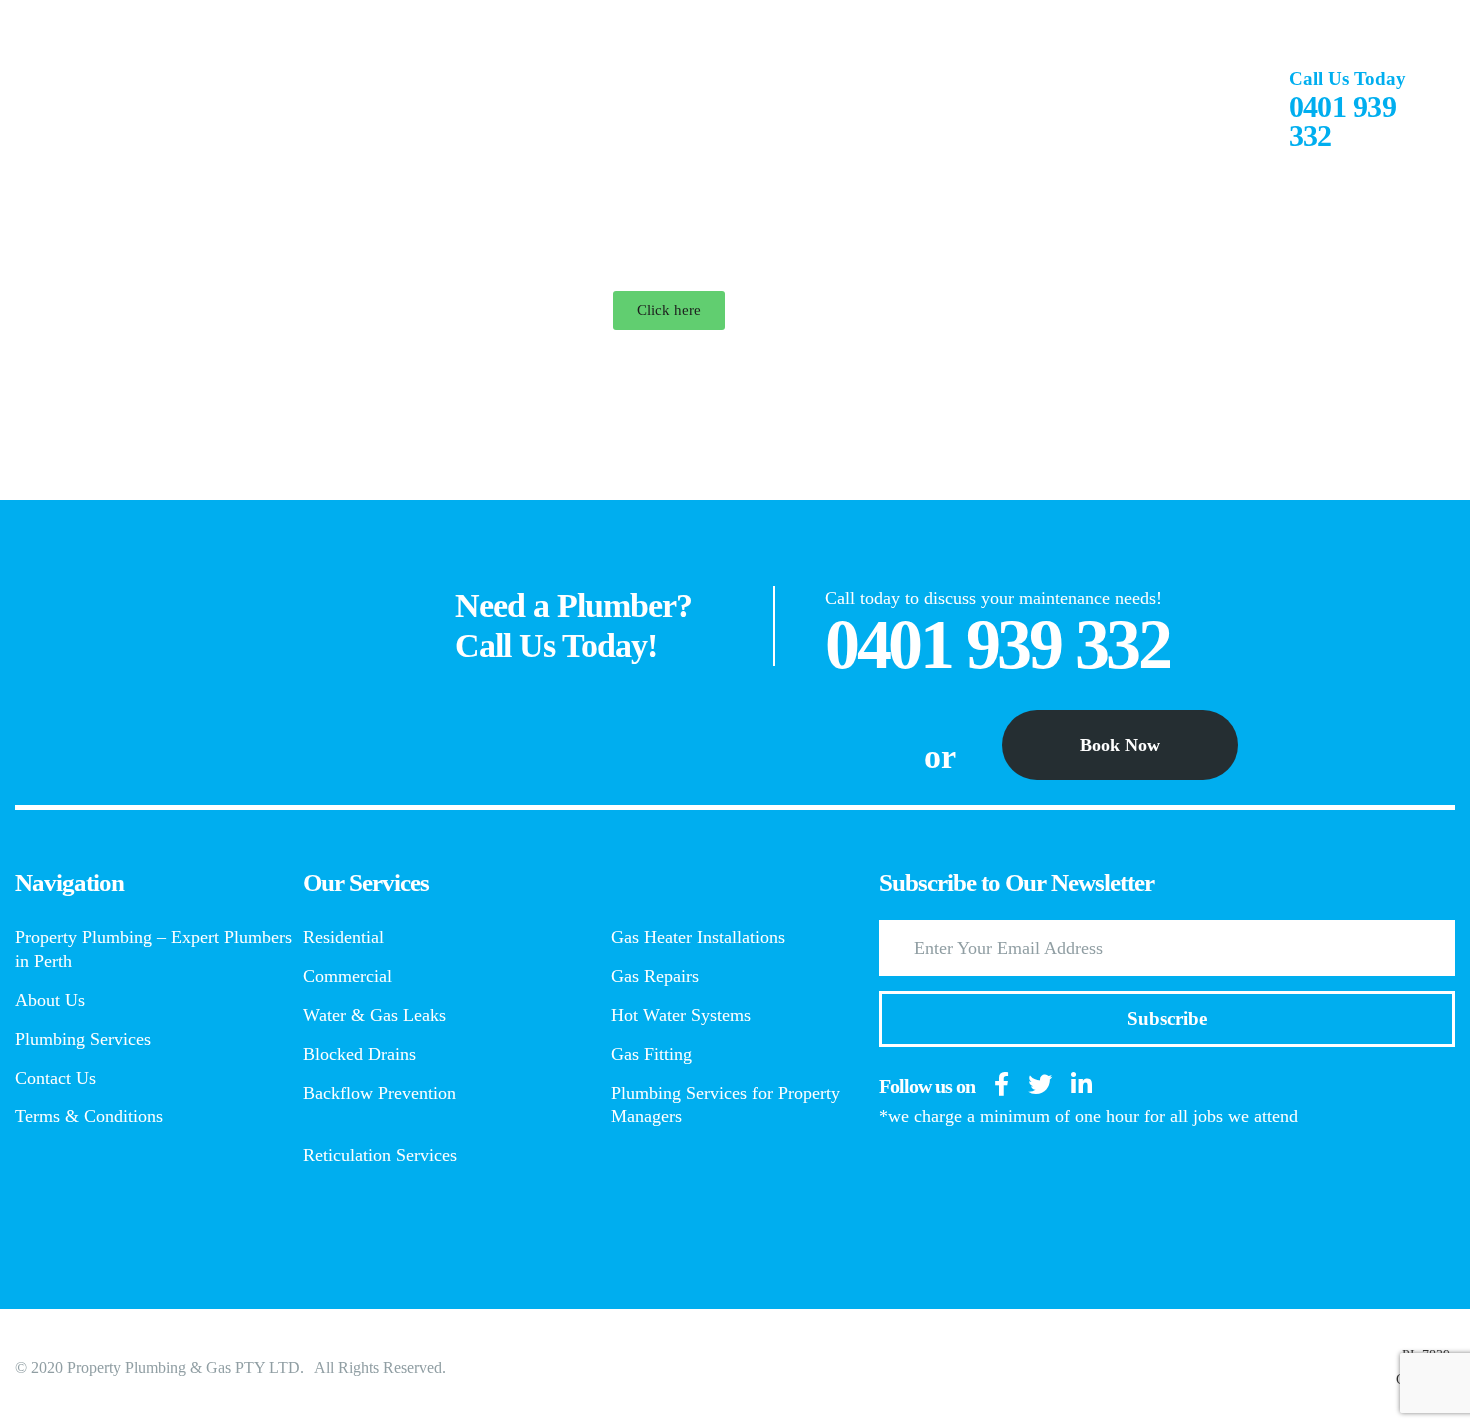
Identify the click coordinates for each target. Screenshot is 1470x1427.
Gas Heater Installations (698, 937)
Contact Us (1019, 109)
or (940, 757)
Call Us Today (1347, 78)
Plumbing (525, 102)
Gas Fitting (651, 1054)
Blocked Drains (359, 1054)
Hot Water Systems (681, 1015)
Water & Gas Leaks (374, 1015)
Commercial (347, 976)
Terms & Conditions (89, 1116)
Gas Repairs (655, 976)
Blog (1145, 102)
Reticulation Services (380, 1155)
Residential (343, 937)
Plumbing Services (675, 109)
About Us (390, 109)
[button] (669, 310)
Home (275, 102)
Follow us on (927, 1086)
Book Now (1120, 745)
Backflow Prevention (379, 1093)
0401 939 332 (1342, 121)
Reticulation (854, 102)
